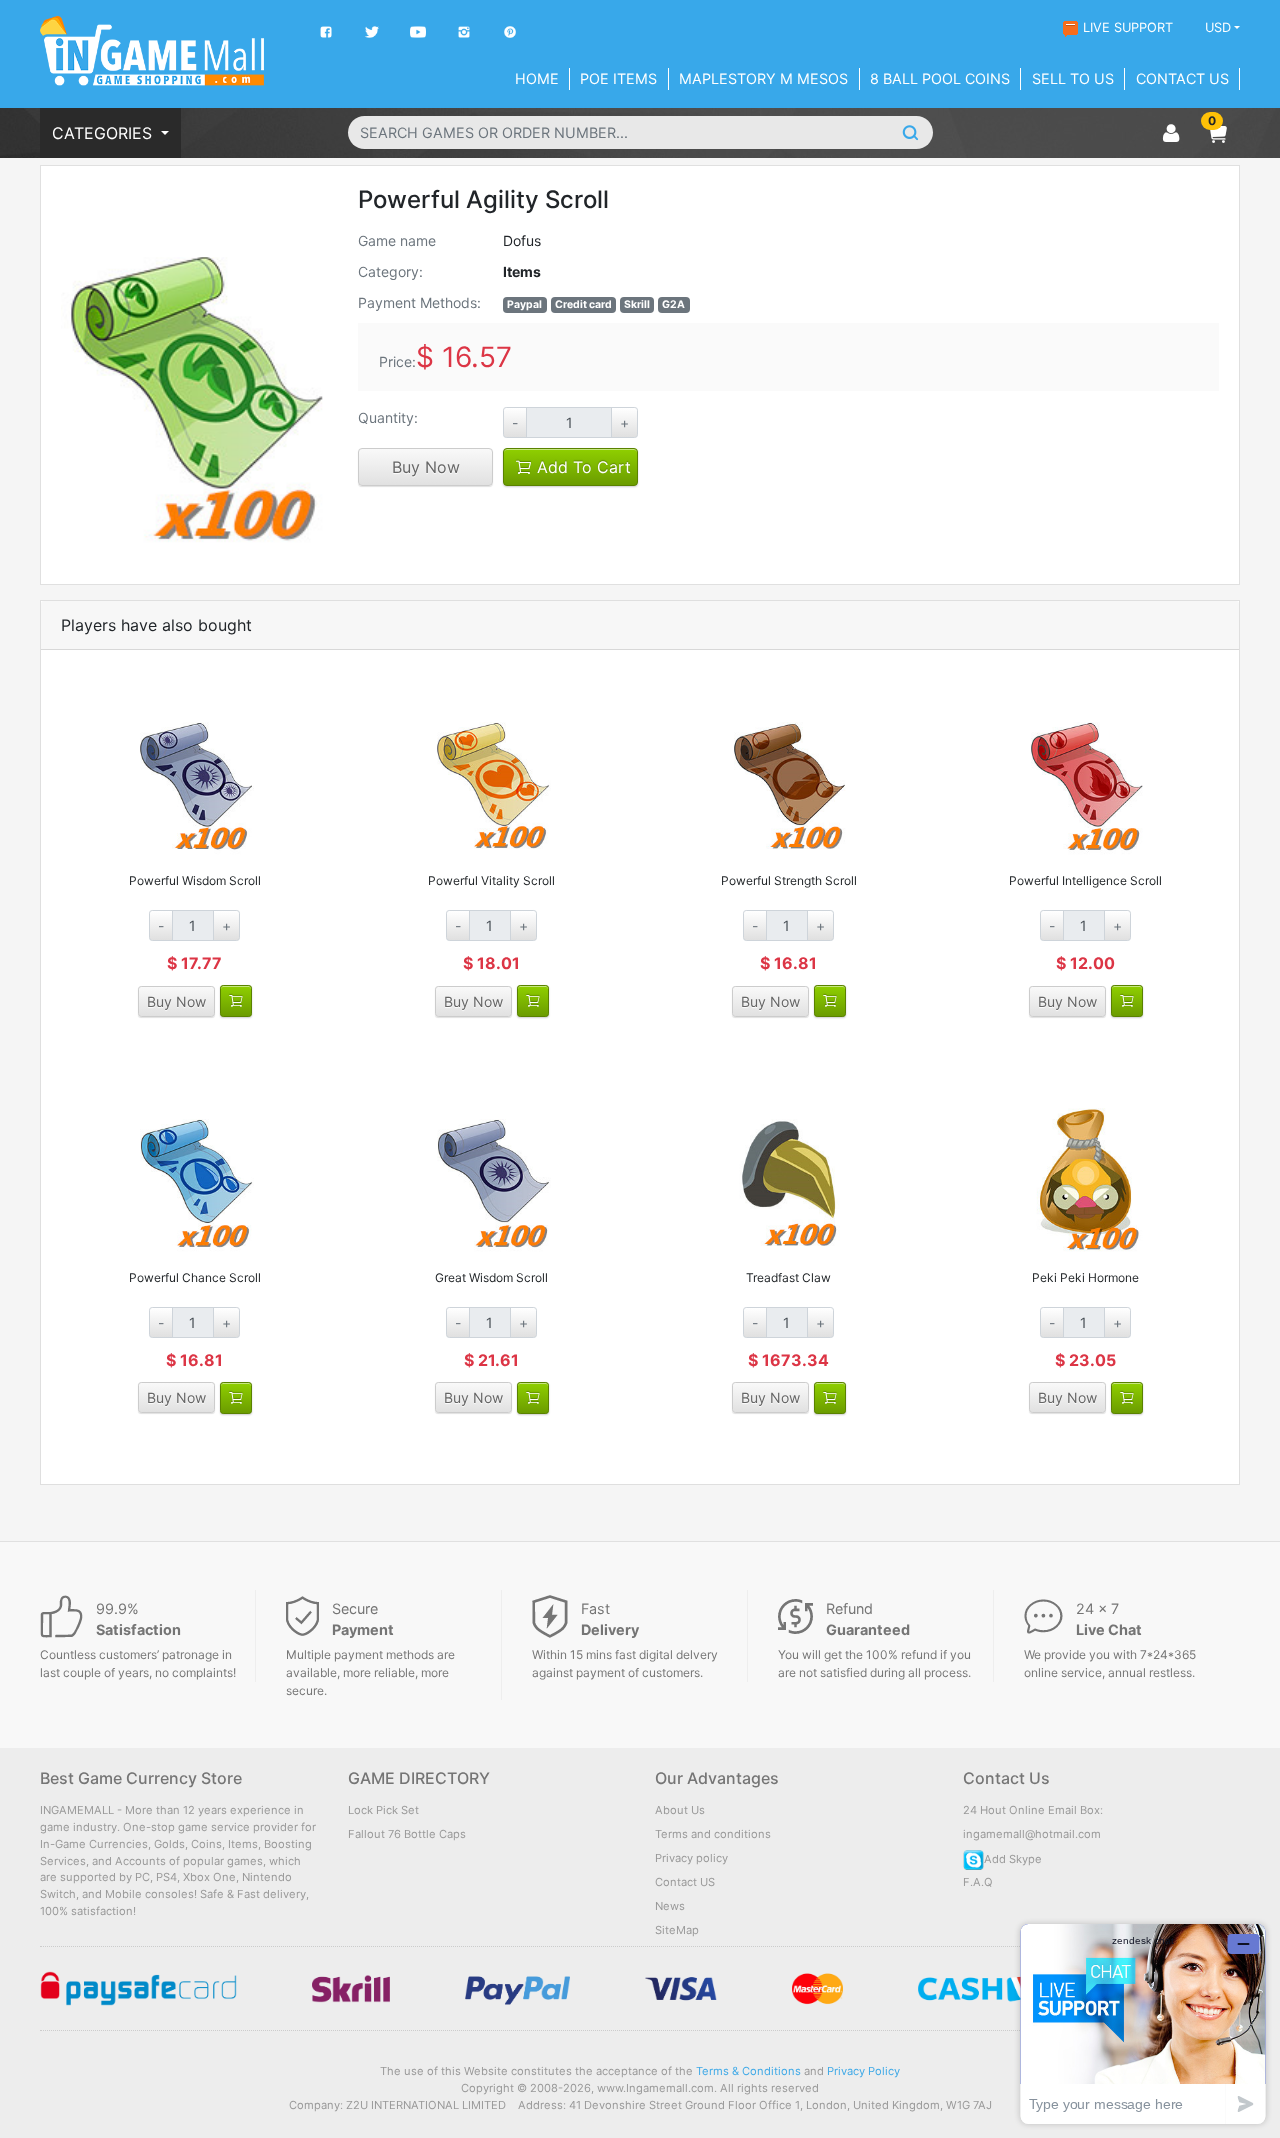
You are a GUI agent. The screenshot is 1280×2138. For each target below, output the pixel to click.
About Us (680, 1810)
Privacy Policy (863, 2071)
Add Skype (1013, 1859)
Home (537, 78)
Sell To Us (1073, 78)
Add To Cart (581, 467)
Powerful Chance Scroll (195, 1277)
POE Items (618, 78)
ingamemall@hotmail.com (1032, 1834)
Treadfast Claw (788, 1277)
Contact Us (1182, 78)
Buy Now (426, 467)
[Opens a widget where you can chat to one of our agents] (1143, 2023)
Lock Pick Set (383, 1810)
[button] (1217, 133)
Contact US (685, 1882)
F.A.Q (978, 1882)
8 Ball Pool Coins (940, 78)
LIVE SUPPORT (1128, 27)
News (670, 1906)
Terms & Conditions (748, 2071)
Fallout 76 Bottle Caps (407, 1834)
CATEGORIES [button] (104, 133)
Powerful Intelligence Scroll (1085, 880)
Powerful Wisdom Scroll (195, 880)
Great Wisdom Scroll (491, 1277)
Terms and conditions (713, 1834)
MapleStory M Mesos (763, 78)
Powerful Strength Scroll (789, 880)
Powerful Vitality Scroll (491, 880)
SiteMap (677, 1930)
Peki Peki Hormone (1085, 1277)
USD (1218, 27)
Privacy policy (691, 1858)
